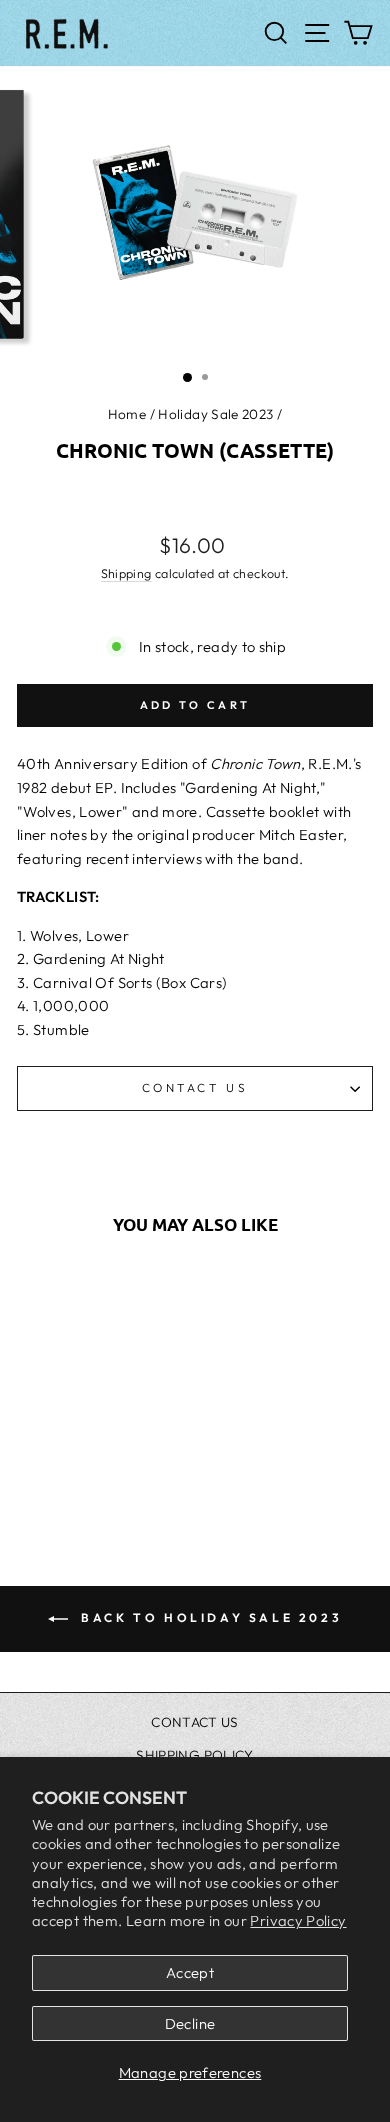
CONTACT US (195, 1722)
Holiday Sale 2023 (215, 414)
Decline (190, 2023)
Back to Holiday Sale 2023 (209, 1617)
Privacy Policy (298, 1920)
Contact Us (195, 1087)
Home (127, 414)
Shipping (126, 573)
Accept (190, 1972)
